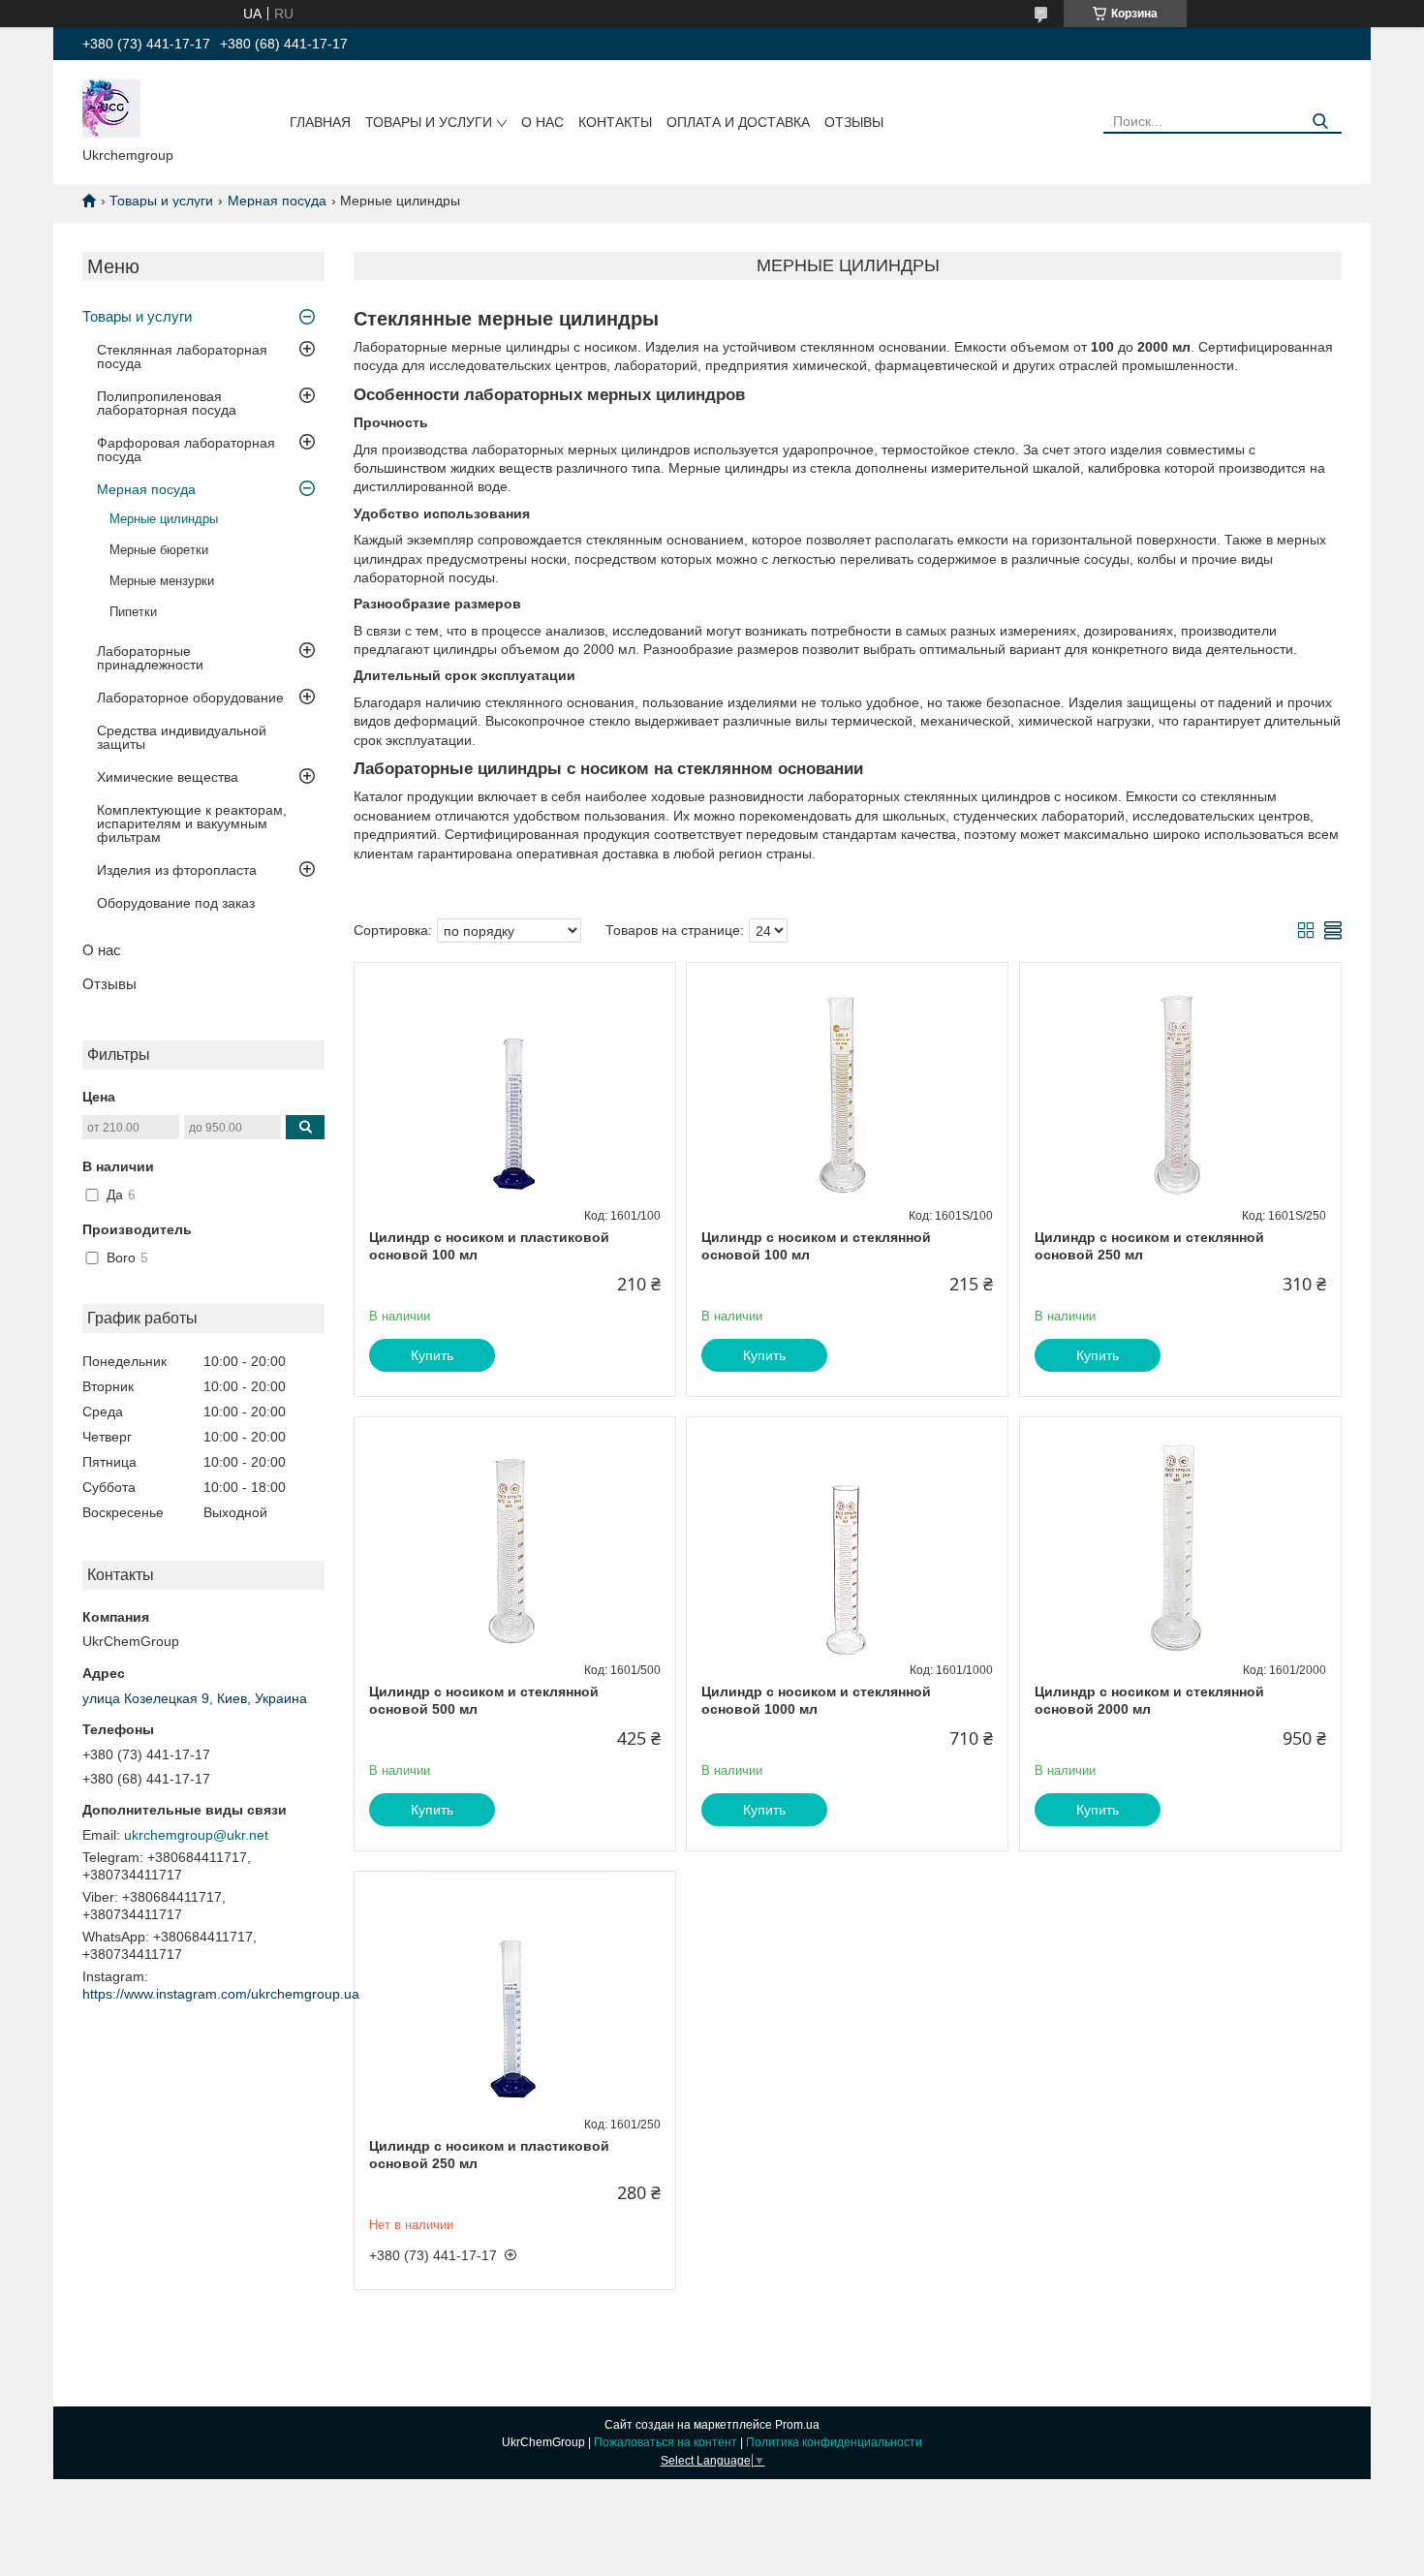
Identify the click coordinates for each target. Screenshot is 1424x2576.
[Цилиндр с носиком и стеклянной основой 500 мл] (515, 1538)
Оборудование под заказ (176, 903)
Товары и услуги (429, 122)
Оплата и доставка (738, 122)
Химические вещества (168, 777)
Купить (432, 1355)
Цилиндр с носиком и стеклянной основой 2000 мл (1149, 1700)
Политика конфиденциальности (834, 2442)
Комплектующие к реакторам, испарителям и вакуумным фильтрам (192, 823)
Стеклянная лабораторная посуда (182, 357)
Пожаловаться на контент (666, 2442)
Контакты (615, 122)
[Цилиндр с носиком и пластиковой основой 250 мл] (515, 1993)
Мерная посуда (277, 201)
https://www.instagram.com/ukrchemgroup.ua (221, 1994)
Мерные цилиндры (164, 519)
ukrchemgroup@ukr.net (196, 1835)
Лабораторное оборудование (190, 698)
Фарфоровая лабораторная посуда (186, 450)
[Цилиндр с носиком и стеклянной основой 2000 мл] (1180, 1538)
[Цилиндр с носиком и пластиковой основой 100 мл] (515, 1084)
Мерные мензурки (162, 581)
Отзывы (854, 122)
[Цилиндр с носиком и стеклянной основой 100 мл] (847, 1084)
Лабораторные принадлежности (150, 658)
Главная (320, 122)
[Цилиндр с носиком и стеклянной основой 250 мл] (1180, 1084)
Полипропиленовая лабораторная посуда (167, 403)
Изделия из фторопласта (177, 870)
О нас (542, 122)
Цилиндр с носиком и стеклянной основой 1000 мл (816, 1700)
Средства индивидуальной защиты (182, 737)
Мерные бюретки (159, 550)
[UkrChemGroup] (111, 108)
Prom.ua (797, 2425)
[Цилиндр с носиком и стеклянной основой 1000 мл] (847, 1538)
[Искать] (1320, 122)
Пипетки (133, 612)
